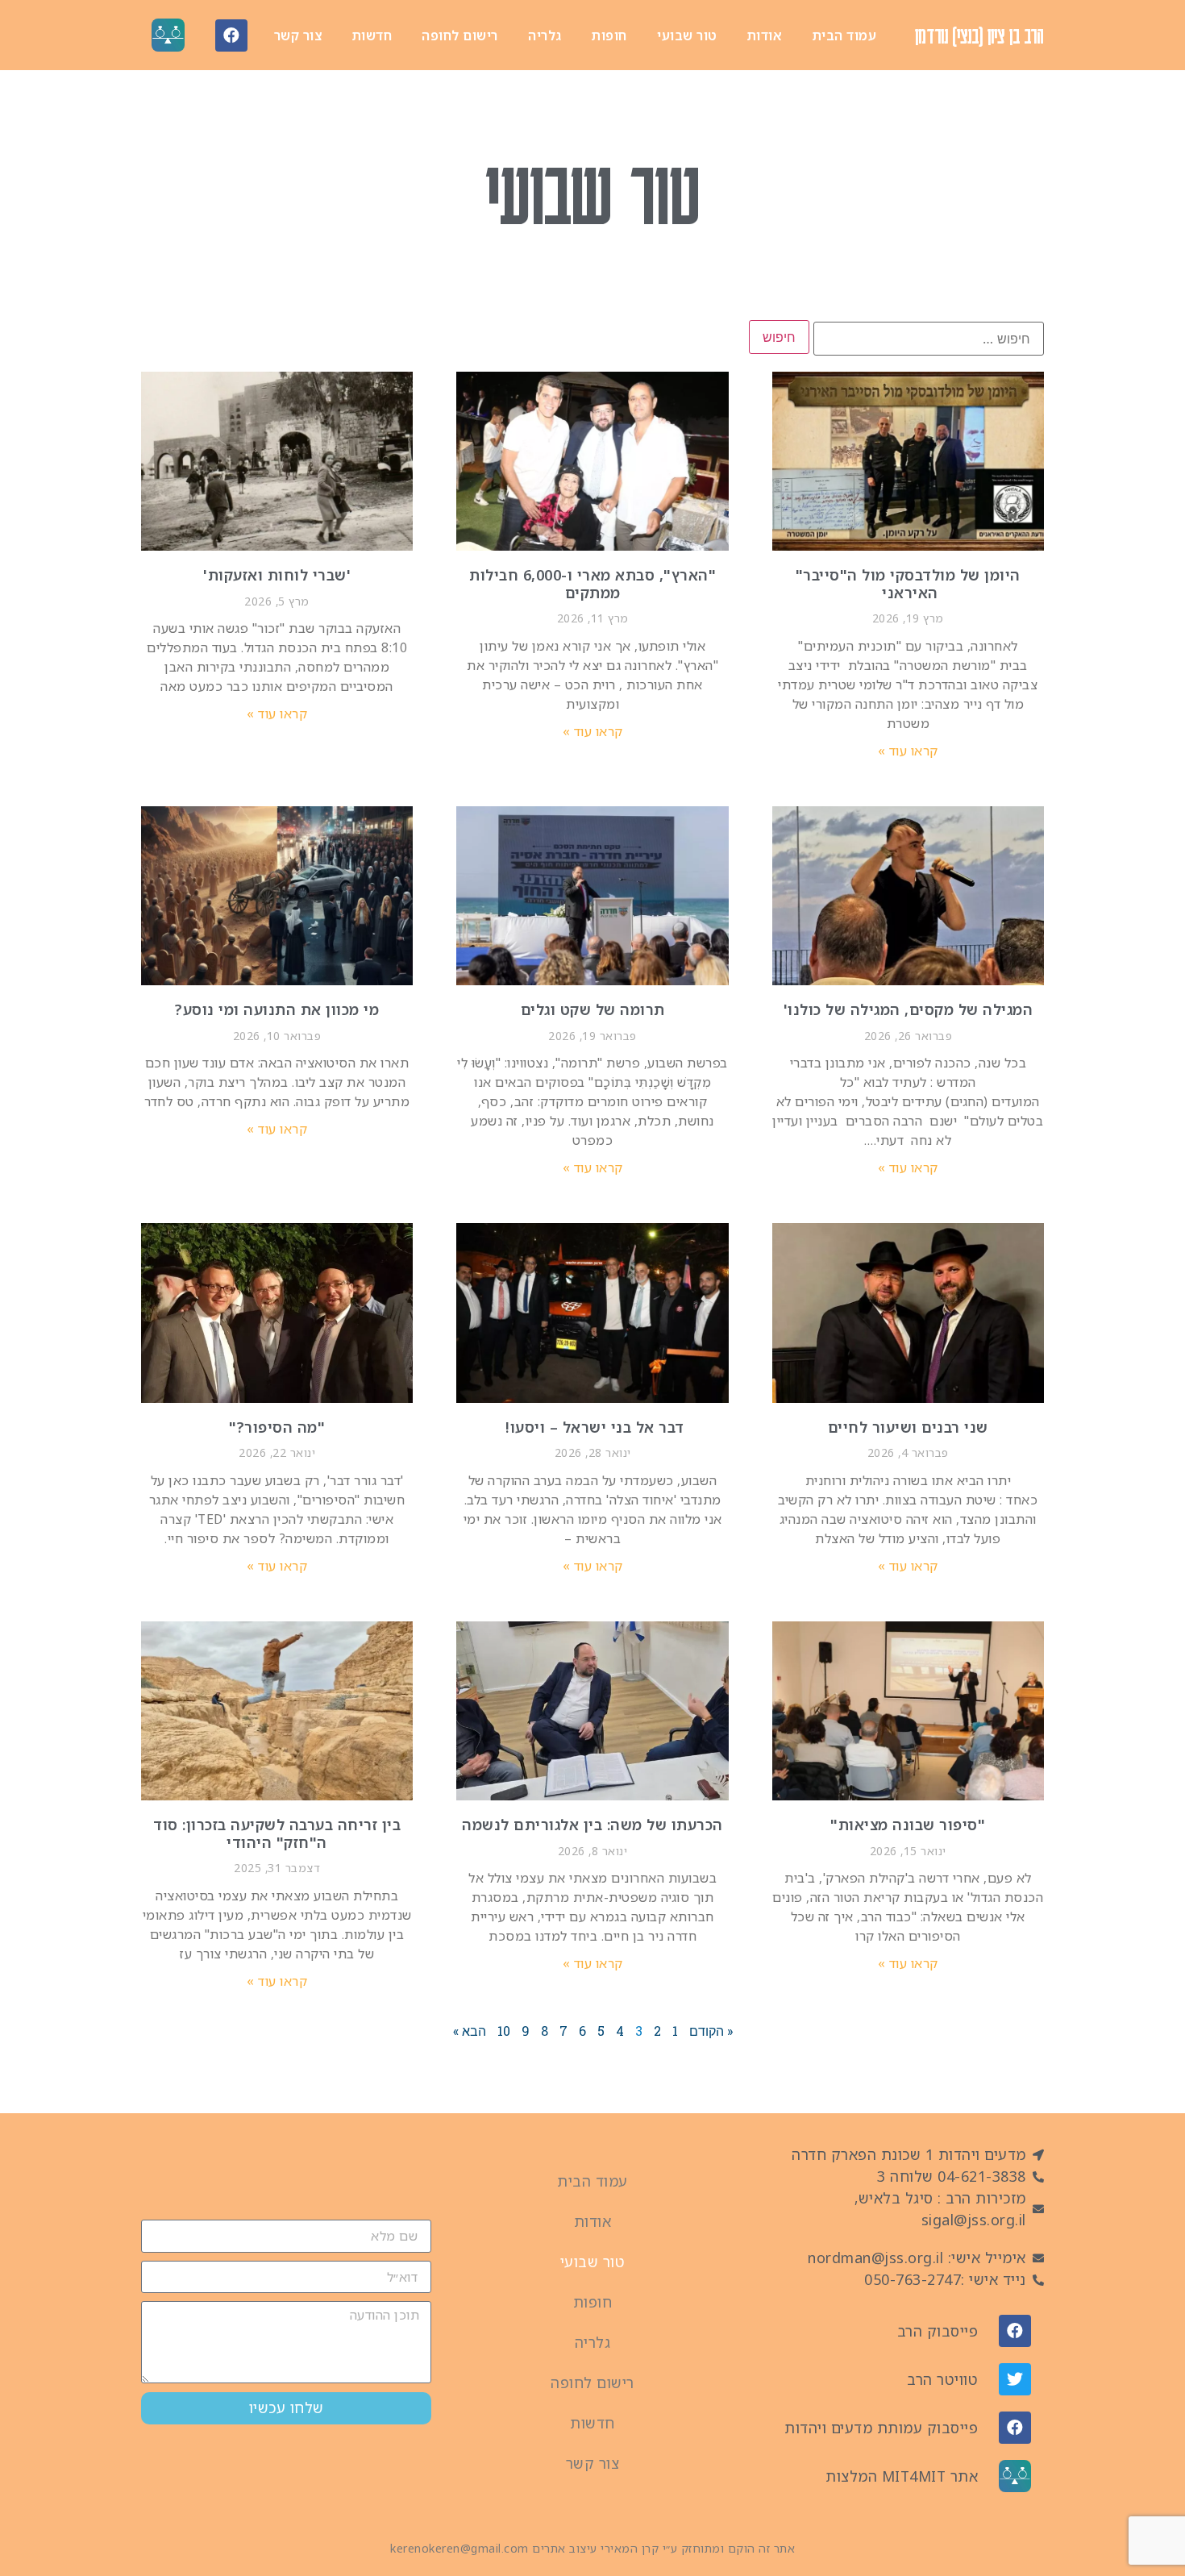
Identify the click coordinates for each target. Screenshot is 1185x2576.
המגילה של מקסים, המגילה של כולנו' (908, 1009)
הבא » (470, 2031)
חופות (609, 35)
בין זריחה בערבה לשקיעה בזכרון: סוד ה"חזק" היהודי (277, 1833)
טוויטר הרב (942, 2379)
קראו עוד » (908, 751)
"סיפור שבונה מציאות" (908, 1825)
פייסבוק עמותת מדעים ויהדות (881, 2428)
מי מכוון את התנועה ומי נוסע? (277, 1009)
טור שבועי (687, 35)
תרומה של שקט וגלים (593, 1009)
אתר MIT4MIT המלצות (902, 2476)
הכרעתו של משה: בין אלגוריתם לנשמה (592, 1825)
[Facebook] (231, 35)
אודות (765, 35)
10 (504, 2031)
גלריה (545, 35)
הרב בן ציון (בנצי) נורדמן (979, 35)
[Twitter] (1015, 2379)
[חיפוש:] (929, 339)
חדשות (372, 35)
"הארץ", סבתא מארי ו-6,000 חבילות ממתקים (592, 584)
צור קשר (298, 35)
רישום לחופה (460, 35)
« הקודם (711, 2031)
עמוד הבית (845, 35)
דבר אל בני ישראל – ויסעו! (593, 1427)
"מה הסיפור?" (277, 1427)
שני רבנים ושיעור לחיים (908, 1427)
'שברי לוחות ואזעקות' (277, 575)
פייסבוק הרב (938, 2331)
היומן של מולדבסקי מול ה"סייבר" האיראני (908, 584)
